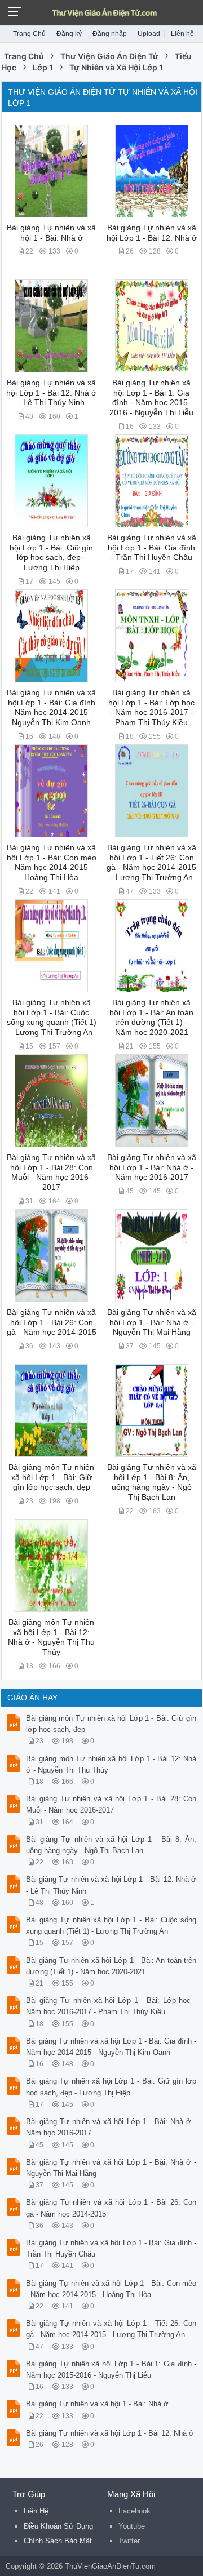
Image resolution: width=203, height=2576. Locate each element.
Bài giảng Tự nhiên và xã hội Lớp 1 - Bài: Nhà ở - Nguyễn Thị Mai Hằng (152, 1322)
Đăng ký (69, 34)
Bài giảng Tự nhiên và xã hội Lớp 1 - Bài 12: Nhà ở (110, 2433)
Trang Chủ (29, 34)
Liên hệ (182, 34)
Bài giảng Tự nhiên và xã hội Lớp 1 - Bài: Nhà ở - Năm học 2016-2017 (152, 1167)
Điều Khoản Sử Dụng (58, 2526)
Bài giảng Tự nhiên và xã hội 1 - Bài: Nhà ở (97, 2404)
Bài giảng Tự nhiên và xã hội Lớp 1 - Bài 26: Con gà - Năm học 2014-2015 (52, 1322)
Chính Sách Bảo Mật (58, 2541)
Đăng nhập (110, 34)
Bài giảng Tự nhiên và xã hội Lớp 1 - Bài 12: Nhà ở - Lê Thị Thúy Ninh (51, 393)
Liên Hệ (36, 2511)
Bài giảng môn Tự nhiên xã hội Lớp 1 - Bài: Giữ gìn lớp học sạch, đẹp (51, 1477)
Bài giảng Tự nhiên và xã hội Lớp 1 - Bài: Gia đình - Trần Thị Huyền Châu (152, 548)
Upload (149, 34)
